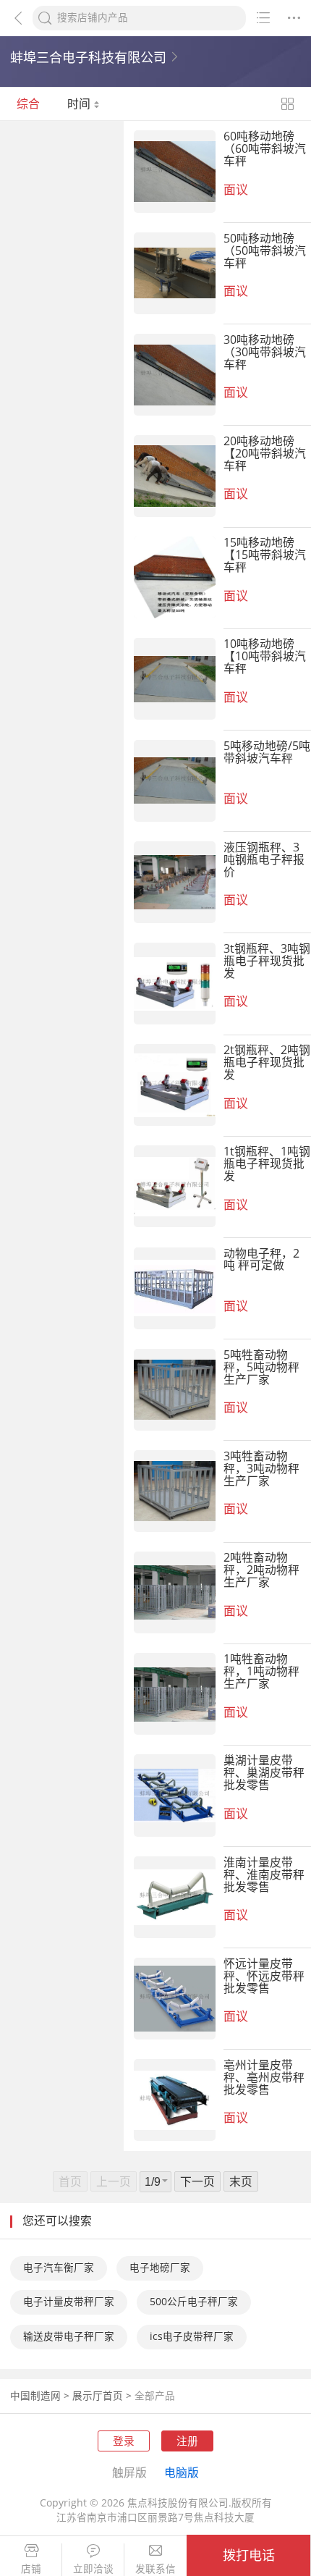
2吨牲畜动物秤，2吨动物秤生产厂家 (261, 1570)
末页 (241, 2181)
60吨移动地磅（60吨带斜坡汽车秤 (265, 148)
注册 (187, 2441)
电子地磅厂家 (160, 2268)
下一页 (197, 2181)
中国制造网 (35, 2396)
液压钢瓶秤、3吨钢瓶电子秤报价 (264, 859)
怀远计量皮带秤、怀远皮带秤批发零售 (264, 1976)
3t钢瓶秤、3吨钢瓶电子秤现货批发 (267, 961)
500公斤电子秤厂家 (194, 2302)
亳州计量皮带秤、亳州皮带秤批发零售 (264, 2077)
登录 (124, 2441)
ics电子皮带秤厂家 (192, 2336)
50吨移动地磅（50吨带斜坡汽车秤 (265, 251)
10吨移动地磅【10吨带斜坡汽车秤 (265, 656)
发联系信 (155, 2569)
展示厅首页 (98, 2396)
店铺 (31, 2569)
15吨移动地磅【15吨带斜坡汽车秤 (265, 555)
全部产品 (155, 2396)
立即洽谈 (93, 2569)
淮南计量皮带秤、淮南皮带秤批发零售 (264, 1874)
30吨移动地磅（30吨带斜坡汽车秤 (265, 352)
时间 (80, 104)
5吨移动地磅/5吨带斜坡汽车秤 (267, 752)
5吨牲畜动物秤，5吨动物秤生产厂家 (261, 1367)
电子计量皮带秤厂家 (69, 2302)
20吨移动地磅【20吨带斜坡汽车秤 (265, 453)
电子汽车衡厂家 (59, 2268)
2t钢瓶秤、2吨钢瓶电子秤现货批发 (267, 1062)
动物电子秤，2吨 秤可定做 (261, 1259)
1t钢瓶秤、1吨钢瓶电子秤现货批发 (267, 1163)
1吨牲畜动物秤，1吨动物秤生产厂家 (261, 1671)
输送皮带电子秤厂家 (69, 2336)
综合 (28, 104)
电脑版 (182, 2472)
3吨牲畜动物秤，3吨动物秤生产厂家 (261, 1468)
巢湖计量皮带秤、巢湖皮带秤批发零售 (264, 1772)
